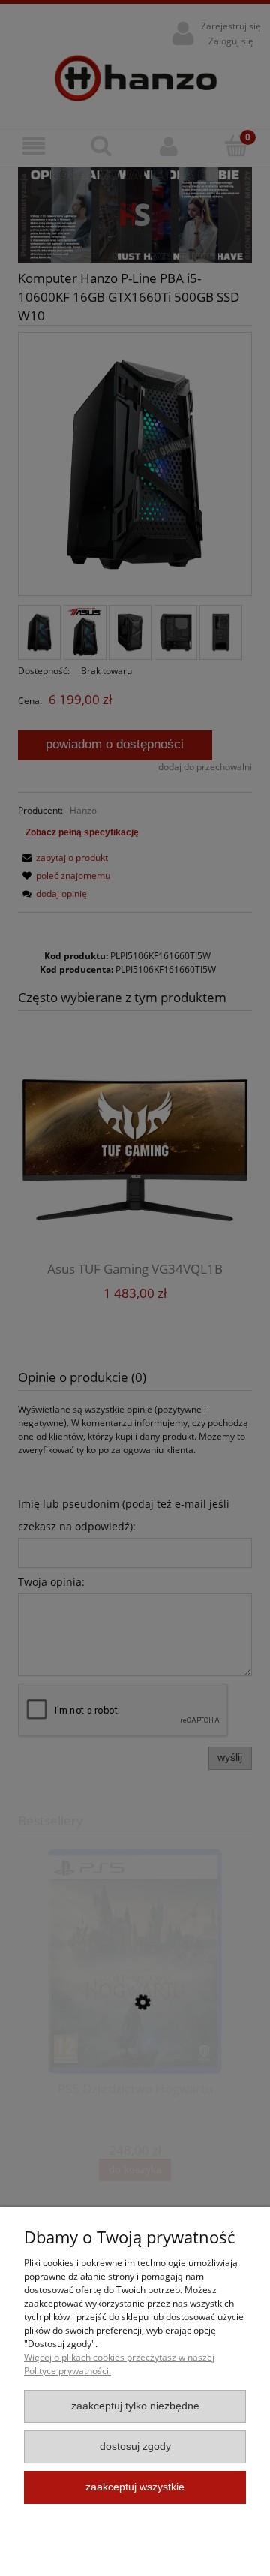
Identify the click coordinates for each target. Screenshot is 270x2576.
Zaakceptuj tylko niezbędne (135, 2406)
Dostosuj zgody (135, 2447)
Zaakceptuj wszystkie (135, 2487)
